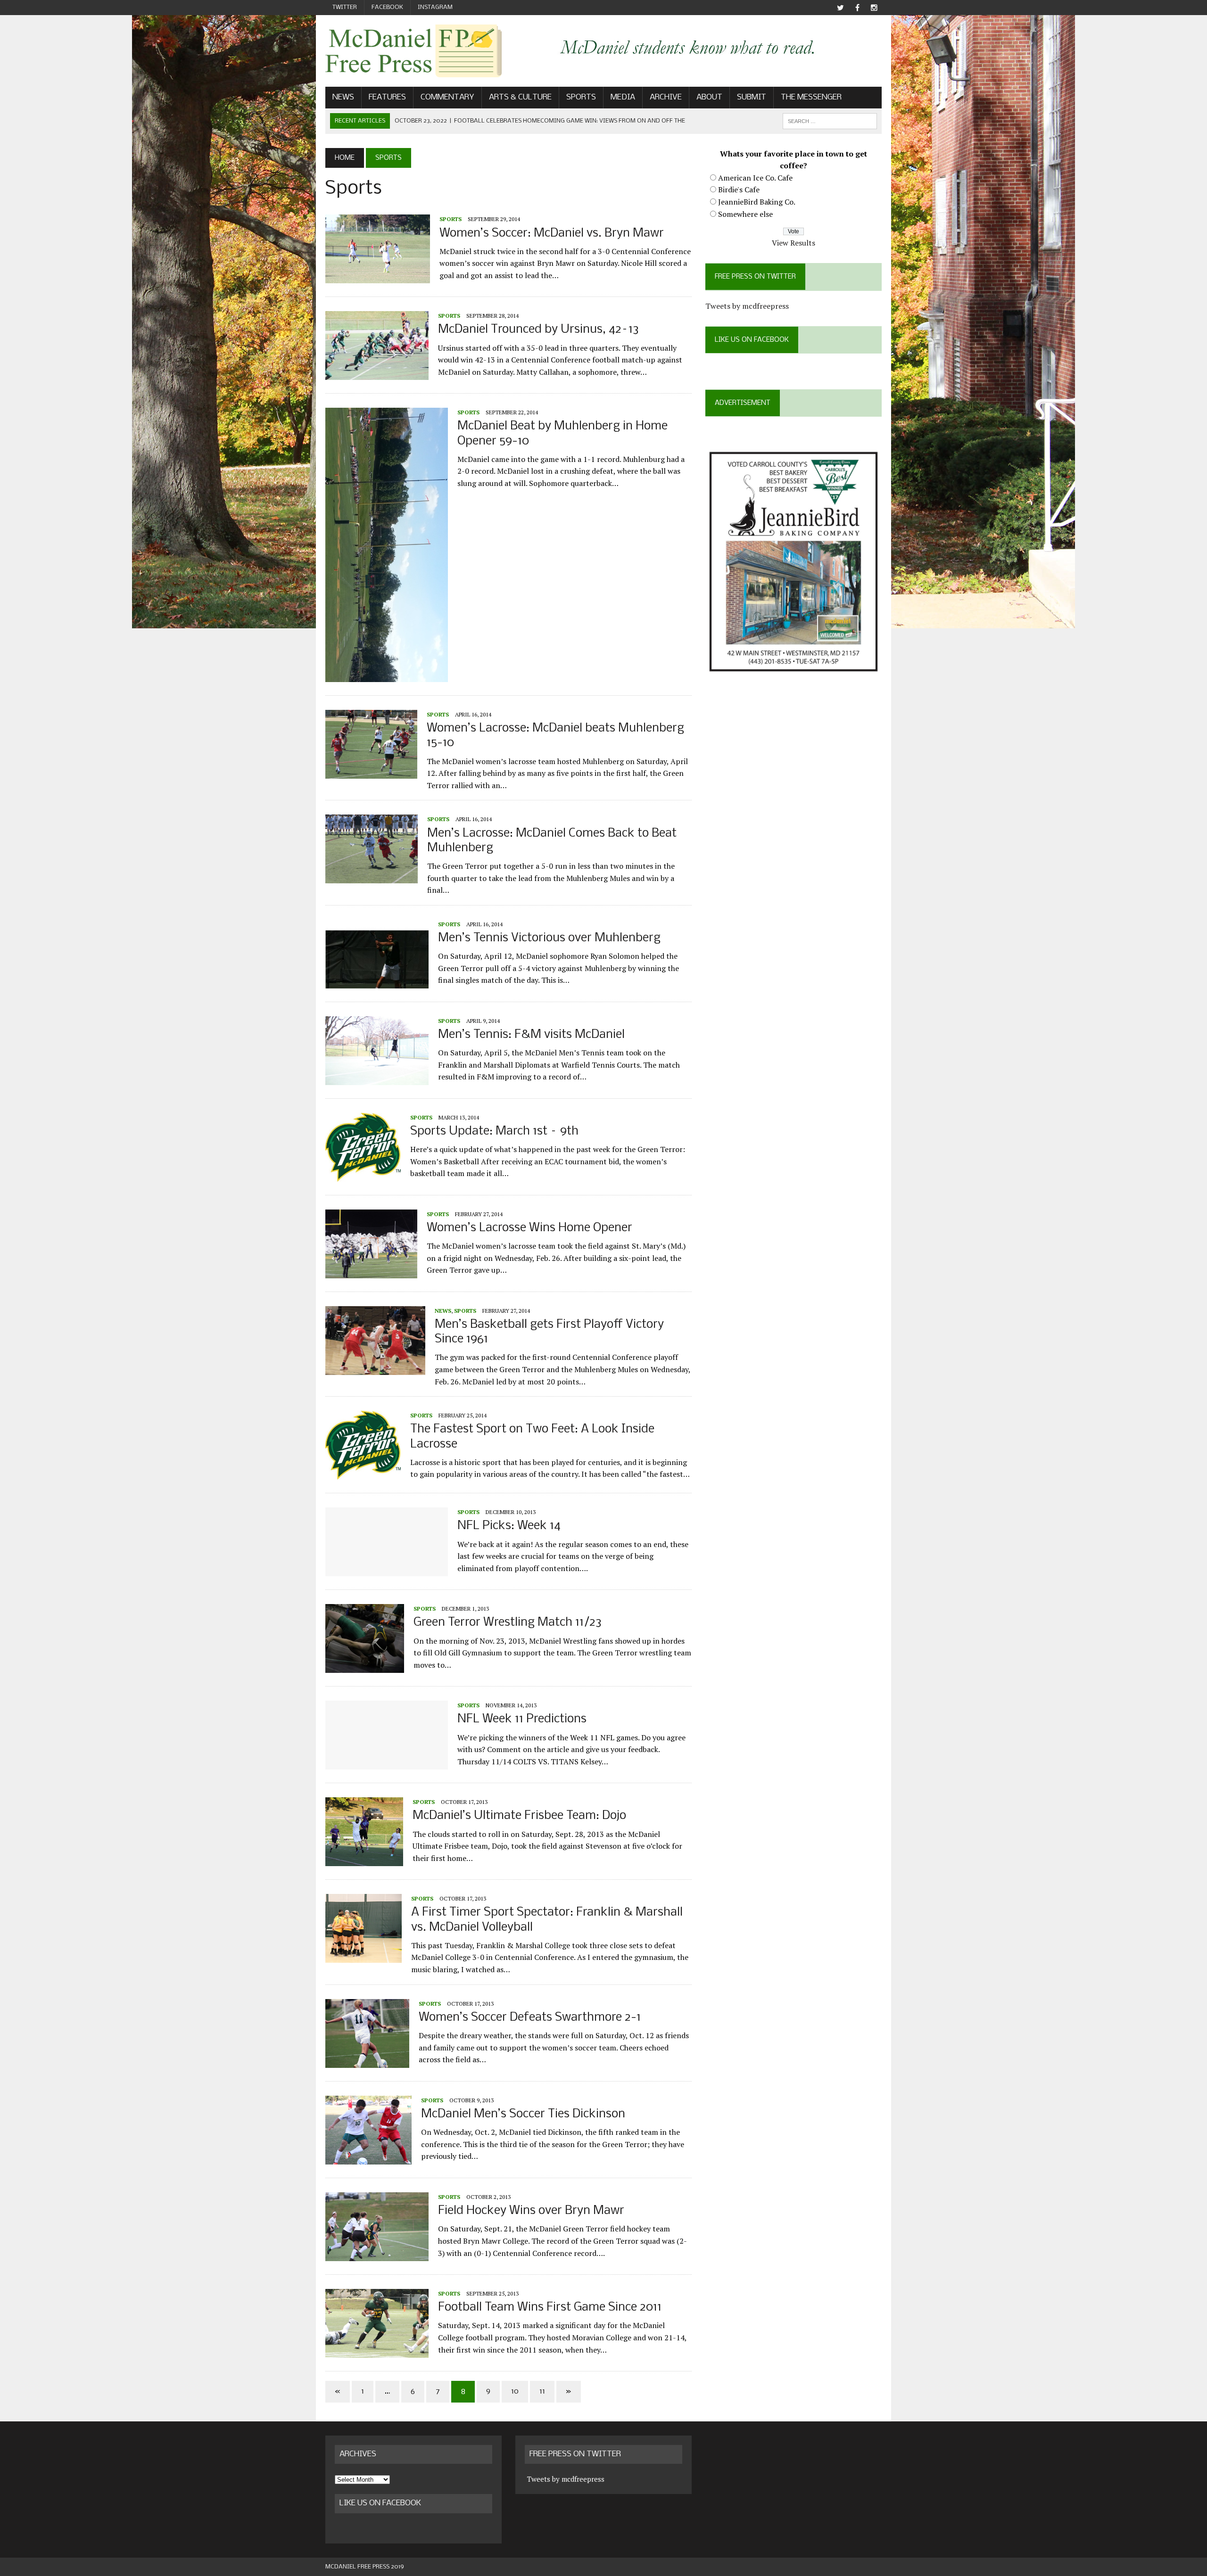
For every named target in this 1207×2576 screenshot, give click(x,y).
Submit (752, 97)
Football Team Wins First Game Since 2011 (550, 2308)
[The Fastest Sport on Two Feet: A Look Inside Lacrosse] (363, 1473)
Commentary (447, 97)
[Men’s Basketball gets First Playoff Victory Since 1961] (375, 1369)
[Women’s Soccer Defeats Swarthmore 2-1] (367, 2061)
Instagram (435, 7)
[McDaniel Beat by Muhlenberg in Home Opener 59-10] (387, 675)
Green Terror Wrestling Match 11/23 (508, 1623)
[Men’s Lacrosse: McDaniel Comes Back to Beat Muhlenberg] (372, 877)
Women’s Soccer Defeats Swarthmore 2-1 (530, 2018)
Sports (581, 97)
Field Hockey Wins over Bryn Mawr (531, 2211)
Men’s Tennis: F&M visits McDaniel (531, 1035)
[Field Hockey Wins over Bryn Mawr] (377, 2255)
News (343, 97)
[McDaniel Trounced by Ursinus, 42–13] (377, 374)
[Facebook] (857, 8)
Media (623, 97)
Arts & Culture (520, 97)
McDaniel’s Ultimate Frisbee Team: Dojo (519, 1816)
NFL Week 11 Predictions (522, 1719)
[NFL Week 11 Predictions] (387, 1763)
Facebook (387, 7)
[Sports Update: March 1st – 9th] (363, 1175)
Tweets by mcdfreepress (747, 306)
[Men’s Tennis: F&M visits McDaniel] (377, 1078)
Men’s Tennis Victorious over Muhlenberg (549, 938)
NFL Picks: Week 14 (509, 1526)
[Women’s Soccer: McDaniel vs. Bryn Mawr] (378, 277)
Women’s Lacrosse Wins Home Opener (529, 1228)
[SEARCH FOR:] (830, 121)
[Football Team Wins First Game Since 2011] (377, 2351)
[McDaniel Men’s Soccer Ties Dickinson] (368, 2158)
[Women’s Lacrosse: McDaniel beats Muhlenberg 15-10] (371, 772)
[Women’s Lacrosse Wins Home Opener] (371, 1272)
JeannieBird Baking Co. (757, 202)
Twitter (345, 7)
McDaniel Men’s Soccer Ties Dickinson (523, 2114)
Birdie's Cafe (739, 189)
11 (542, 2391)
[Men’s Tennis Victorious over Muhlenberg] (377, 982)
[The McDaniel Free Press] (413, 51)
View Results (794, 243)
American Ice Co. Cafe (755, 178)
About (709, 97)
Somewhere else (745, 214)
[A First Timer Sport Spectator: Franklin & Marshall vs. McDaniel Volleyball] (364, 1957)
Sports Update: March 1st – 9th (494, 1132)
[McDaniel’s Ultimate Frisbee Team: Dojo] (364, 1860)
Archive (666, 97)
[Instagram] (874, 8)
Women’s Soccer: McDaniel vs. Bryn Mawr (552, 234)
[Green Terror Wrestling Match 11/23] (365, 1667)
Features (387, 97)
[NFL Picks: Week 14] (387, 1570)
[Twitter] (840, 8)
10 (515, 2391)
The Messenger (811, 97)
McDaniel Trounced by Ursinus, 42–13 (538, 330)
